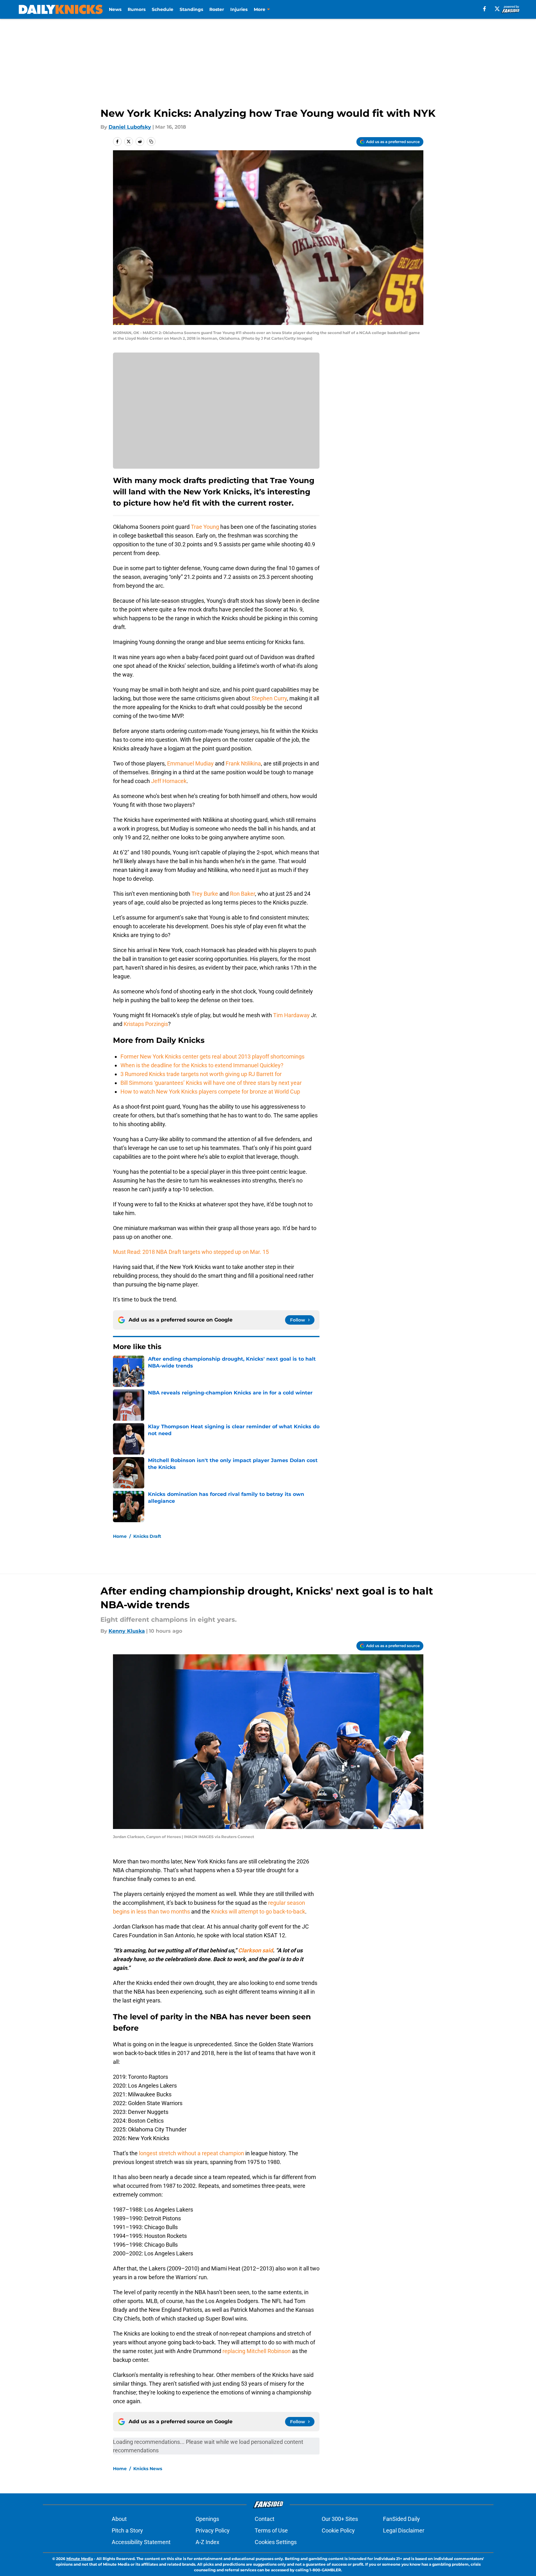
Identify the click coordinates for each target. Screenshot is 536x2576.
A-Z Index (207, 2542)
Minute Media (80, 2559)
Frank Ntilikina (243, 763)
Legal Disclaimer (404, 2530)
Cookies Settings (276, 2542)
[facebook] (485, 9)
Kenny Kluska (127, 1631)
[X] (497, 9)
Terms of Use (271, 2530)
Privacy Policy (213, 2530)
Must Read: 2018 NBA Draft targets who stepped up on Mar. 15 (191, 1252)
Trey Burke (205, 894)
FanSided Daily (401, 2519)
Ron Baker (242, 894)
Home (120, 1536)
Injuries (239, 9)
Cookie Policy (338, 2530)
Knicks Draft (147, 1536)
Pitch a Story (127, 2530)
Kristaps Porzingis (146, 1024)
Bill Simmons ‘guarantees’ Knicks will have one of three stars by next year (211, 1083)
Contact (265, 2519)
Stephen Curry (269, 698)
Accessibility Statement (141, 2542)
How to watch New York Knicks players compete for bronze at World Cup (210, 1092)
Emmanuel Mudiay (190, 763)
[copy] (151, 142)
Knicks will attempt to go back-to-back (258, 1911)
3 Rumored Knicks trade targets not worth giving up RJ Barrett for (201, 1074)
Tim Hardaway (291, 1015)
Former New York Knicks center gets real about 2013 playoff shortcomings (212, 1056)
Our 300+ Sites (340, 2519)
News (115, 9)
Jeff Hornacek (169, 781)
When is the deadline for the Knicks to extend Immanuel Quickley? (202, 1065)
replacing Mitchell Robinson (257, 2351)
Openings (207, 2519)
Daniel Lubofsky (130, 127)
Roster (217, 9)
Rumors (137, 9)
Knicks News (148, 2469)
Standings (191, 9)
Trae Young (205, 527)
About (119, 2519)
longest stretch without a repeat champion (191, 2153)
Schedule (163, 9)
